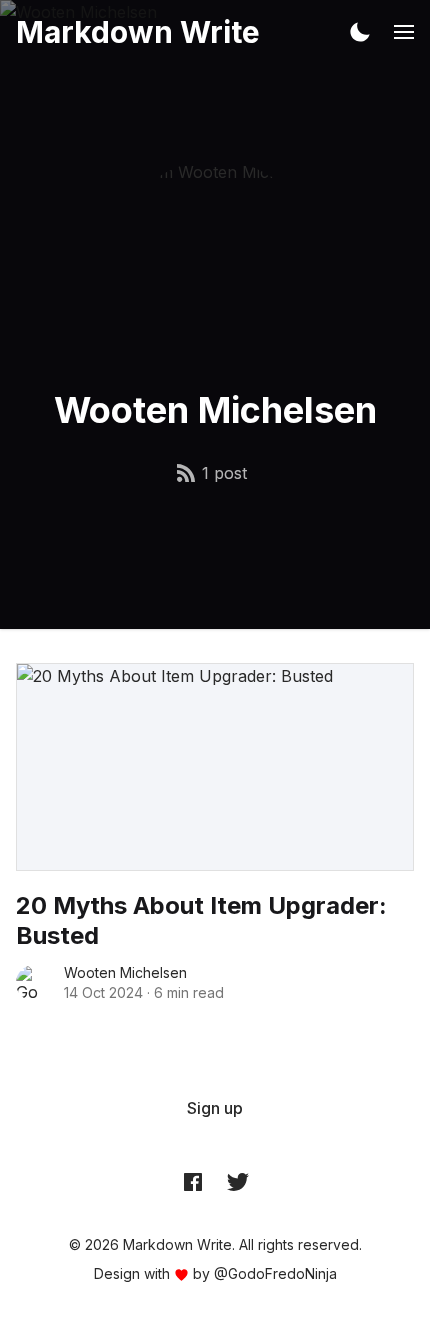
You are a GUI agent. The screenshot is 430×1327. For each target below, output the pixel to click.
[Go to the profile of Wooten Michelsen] (34, 983)
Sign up (215, 1108)
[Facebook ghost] (193, 1181)
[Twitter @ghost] (238, 1181)
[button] (360, 32)
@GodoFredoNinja (275, 1273)
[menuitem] (215, 1108)
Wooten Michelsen (125, 972)
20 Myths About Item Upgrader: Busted (201, 920)
